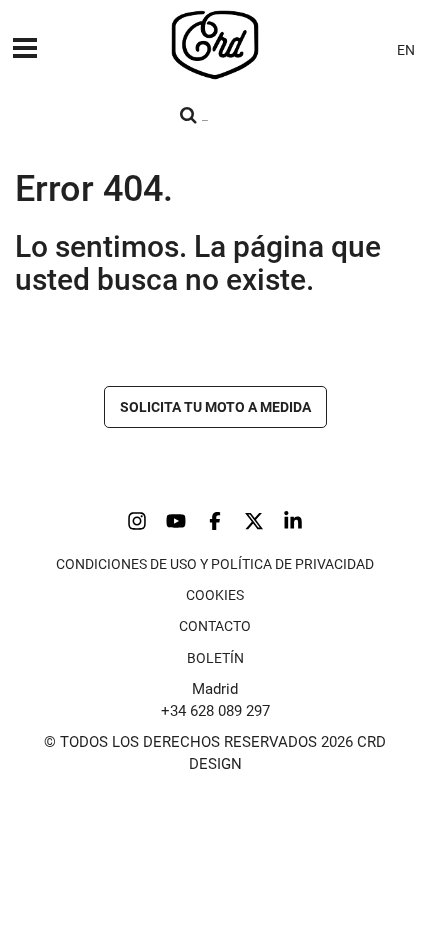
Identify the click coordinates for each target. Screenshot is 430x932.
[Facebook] (215, 521)
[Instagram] (137, 521)
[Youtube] (176, 521)
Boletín (215, 658)
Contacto (215, 626)
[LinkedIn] (293, 521)
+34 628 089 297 (215, 711)
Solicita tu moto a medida (215, 407)
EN (406, 50)
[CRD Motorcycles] (215, 45)
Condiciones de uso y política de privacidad (215, 564)
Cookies (215, 595)
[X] (254, 521)
